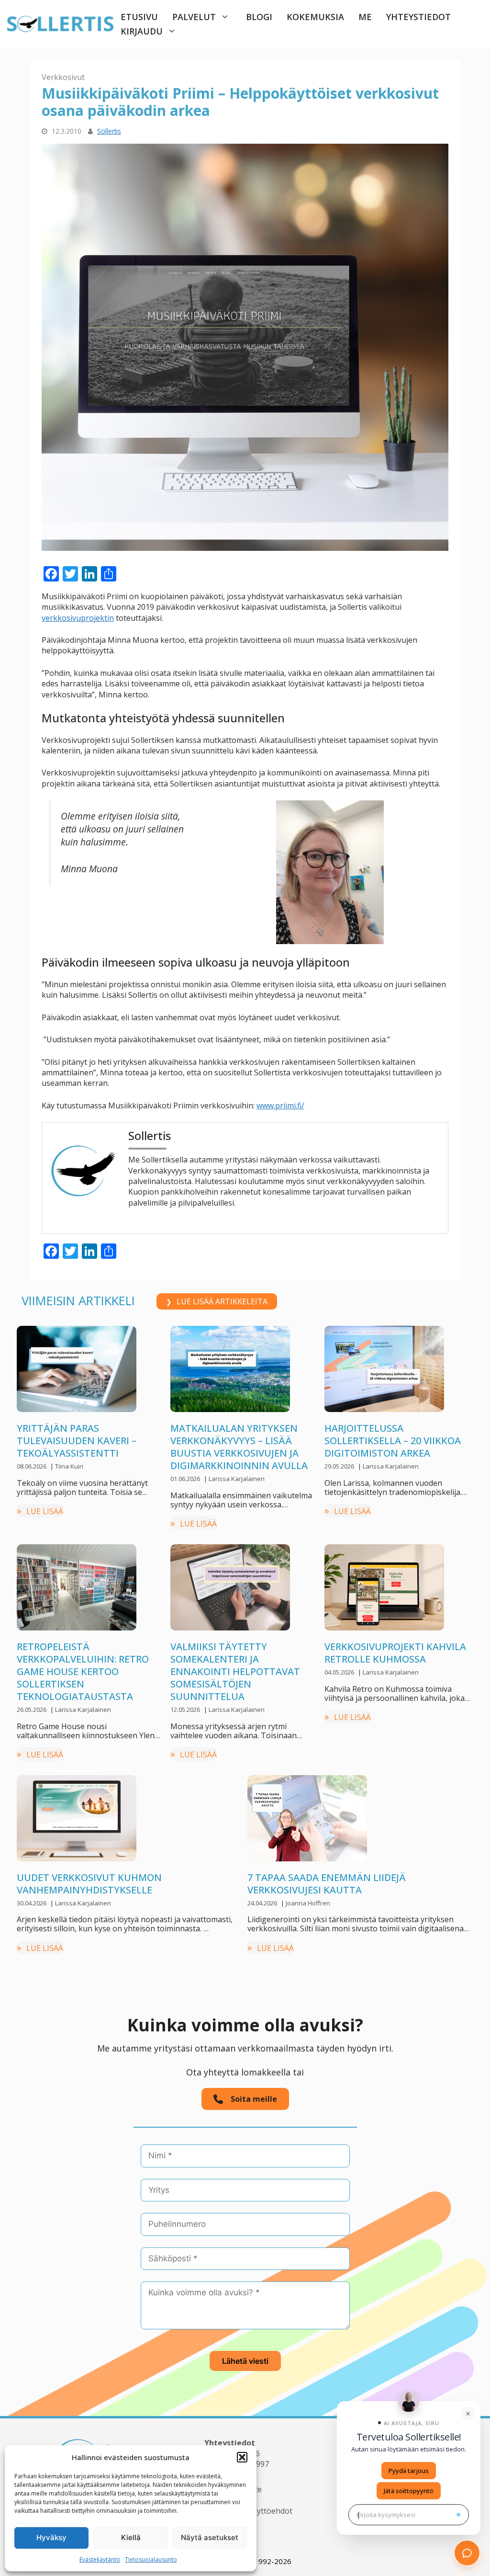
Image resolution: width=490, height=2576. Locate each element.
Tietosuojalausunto (151, 2559)
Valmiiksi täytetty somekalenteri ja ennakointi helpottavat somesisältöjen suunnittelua (235, 1671)
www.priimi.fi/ (280, 1106)
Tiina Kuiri (69, 1466)
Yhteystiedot (418, 17)
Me (365, 17)
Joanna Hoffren (308, 1903)
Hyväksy (51, 2537)
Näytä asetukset (210, 2537)
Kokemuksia (315, 17)
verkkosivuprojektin (78, 618)
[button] (242, 2457)
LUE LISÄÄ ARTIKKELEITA (222, 1301)
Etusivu (139, 17)
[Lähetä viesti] (458, 2515)
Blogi (259, 17)
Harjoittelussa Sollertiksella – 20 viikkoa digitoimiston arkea (393, 1441)
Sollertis (109, 131)
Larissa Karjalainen (237, 1479)
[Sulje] (468, 2414)
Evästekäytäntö (100, 2559)
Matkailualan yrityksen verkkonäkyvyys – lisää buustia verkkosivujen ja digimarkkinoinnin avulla (239, 1447)
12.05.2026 (186, 1710)
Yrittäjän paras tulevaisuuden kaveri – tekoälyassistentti (77, 1441)
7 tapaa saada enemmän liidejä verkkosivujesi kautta (327, 1884)
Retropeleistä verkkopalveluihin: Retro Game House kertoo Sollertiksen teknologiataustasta (83, 1671)
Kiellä (131, 2537)
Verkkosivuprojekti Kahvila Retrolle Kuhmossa (396, 1653)
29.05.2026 (340, 1466)
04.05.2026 (340, 1672)
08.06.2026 (32, 1466)
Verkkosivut (63, 77)
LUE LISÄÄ (45, 1511)
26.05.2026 (32, 1710)
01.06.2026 (186, 1479)
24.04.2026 (263, 1903)
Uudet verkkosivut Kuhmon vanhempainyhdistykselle (89, 1884)
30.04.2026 (32, 1903)
